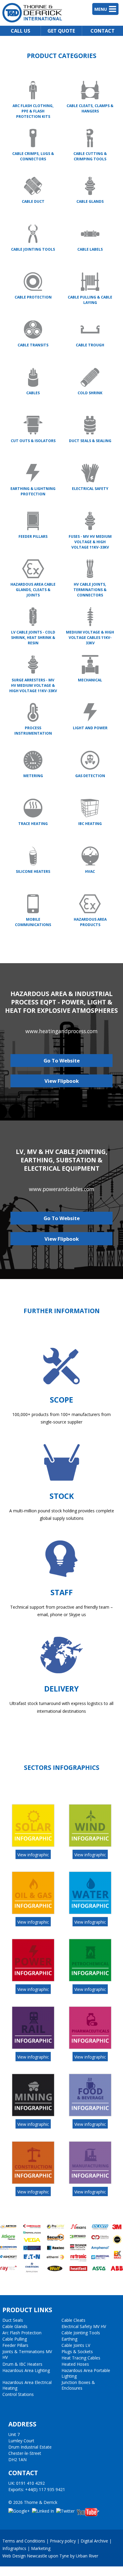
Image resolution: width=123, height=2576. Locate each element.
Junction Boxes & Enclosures (78, 2385)
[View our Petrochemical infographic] (90, 1979)
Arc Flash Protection (22, 2333)
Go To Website (62, 1061)
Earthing (69, 2339)
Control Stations (18, 2394)
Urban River (87, 2556)
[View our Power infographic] (33, 1979)
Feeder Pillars (15, 2345)
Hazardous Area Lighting (26, 2370)
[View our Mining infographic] (33, 2114)
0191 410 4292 (30, 2483)
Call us (20, 31)
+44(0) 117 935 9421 (45, 2489)
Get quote (61, 31)
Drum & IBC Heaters (22, 2364)
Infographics (14, 2548)
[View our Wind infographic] (90, 1845)
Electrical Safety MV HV (84, 2326)
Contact (103, 31)
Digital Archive (94, 2541)
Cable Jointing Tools (81, 2333)
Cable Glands (15, 2326)
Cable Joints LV (76, 2345)
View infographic (33, 1854)
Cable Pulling (15, 2339)
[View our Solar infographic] (33, 1845)
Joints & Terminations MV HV (27, 2354)
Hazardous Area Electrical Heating (27, 2385)
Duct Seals (13, 2320)
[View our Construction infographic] (33, 2182)
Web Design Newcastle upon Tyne (36, 2556)
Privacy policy (63, 2541)
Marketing (41, 2548)
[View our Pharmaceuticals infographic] (90, 2047)
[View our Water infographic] (90, 1912)
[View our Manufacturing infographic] (90, 2182)
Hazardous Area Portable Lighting (86, 2373)
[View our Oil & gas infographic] (33, 1912)
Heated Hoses (75, 2364)
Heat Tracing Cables (81, 2358)
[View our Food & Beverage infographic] (90, 2114)
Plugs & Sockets (77, 2352)
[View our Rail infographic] (33, 2047)
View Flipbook (62, 1081)
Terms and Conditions (24, 2541)
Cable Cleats (73, 2320)
